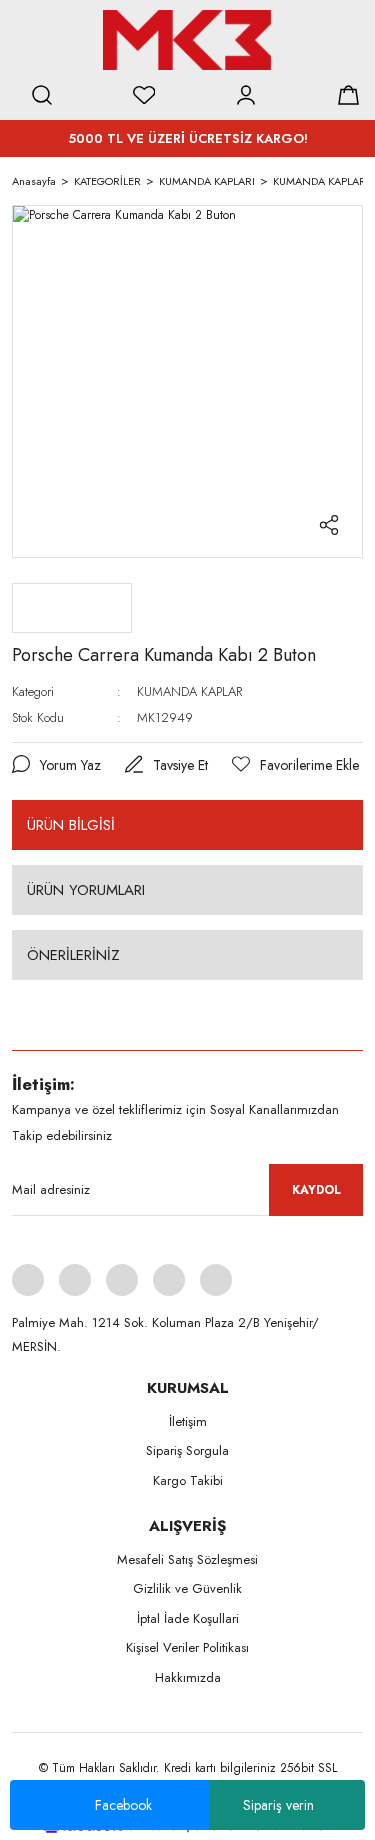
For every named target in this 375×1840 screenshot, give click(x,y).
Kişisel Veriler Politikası (187, 1647)
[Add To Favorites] (295, 765)
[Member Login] (246, 95)
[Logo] (187, 40)
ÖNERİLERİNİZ (73, 955)
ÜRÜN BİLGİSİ (71, 825)
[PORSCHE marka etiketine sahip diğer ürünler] (72, 608)
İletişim (188, 1421)
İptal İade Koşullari (188, 1618)
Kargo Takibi (188, 1480)
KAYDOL (316, 1190)
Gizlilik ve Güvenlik (187, 1588)
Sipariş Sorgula (187, 1450)
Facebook (123, 1805)
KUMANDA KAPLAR (189, 691)
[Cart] (348, 95)
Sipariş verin (278, 1805)
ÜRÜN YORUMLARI (86, 890)
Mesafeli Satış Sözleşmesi (187, 1559)
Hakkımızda (188, 1677)
